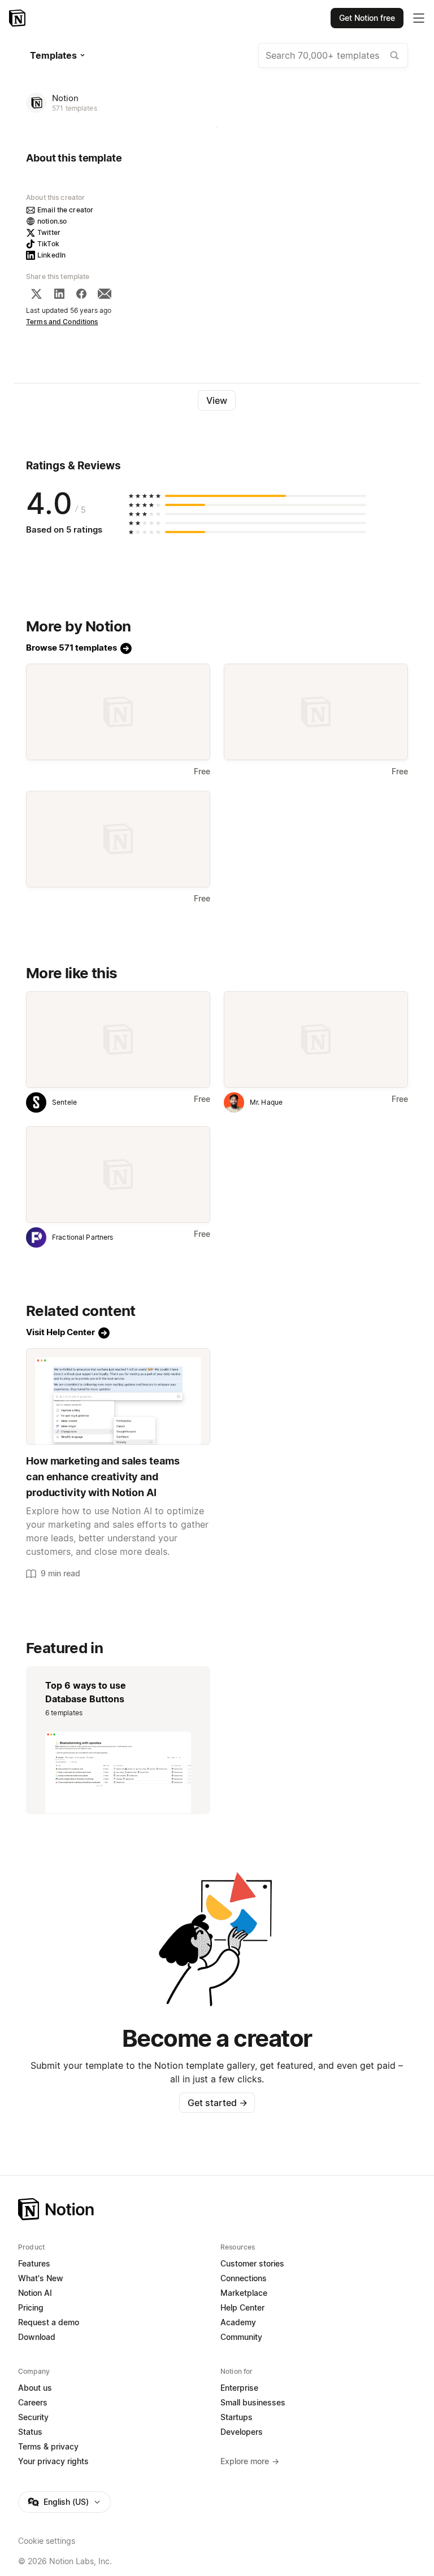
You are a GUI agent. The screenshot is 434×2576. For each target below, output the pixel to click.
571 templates (75, 108)
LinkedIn (51, 255)
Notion (65, 98)
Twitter (49, 232)
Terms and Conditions (62, 322)
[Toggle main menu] (419, 18)
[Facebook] (81, 294)
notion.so (52, 221)
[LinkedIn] (59, 294)
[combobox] (333, 55)
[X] (36, 294)
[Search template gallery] (394, 55)
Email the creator (65, 210)
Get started (217, 2103)
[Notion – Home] (18, 18)
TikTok (48, 244)
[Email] (105, 294)
